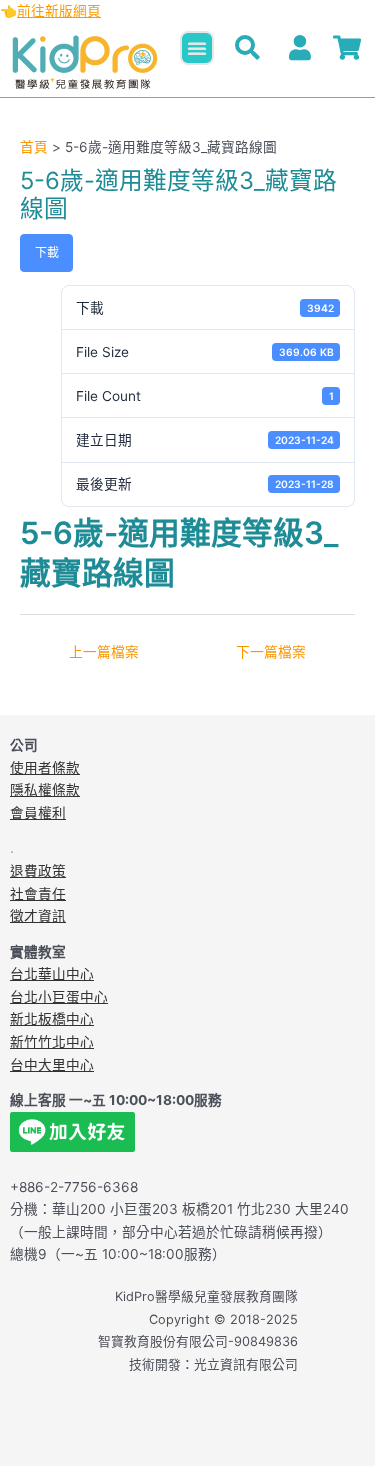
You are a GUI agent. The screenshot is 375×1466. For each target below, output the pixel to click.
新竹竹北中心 (52, 1042)
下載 (47, 252)
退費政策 (38, 871)
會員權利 (38, 813)
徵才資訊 (38, 916)
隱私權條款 (45, 790)
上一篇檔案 (104, 652)
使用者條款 (45, 768)
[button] (197, 48)
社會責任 (38, 894)
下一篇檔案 (271, 652)
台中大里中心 (52, 1065)
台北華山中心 (52, 974)
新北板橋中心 (52, 1019)
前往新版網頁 (59, 11)
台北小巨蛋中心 (59, 997)
